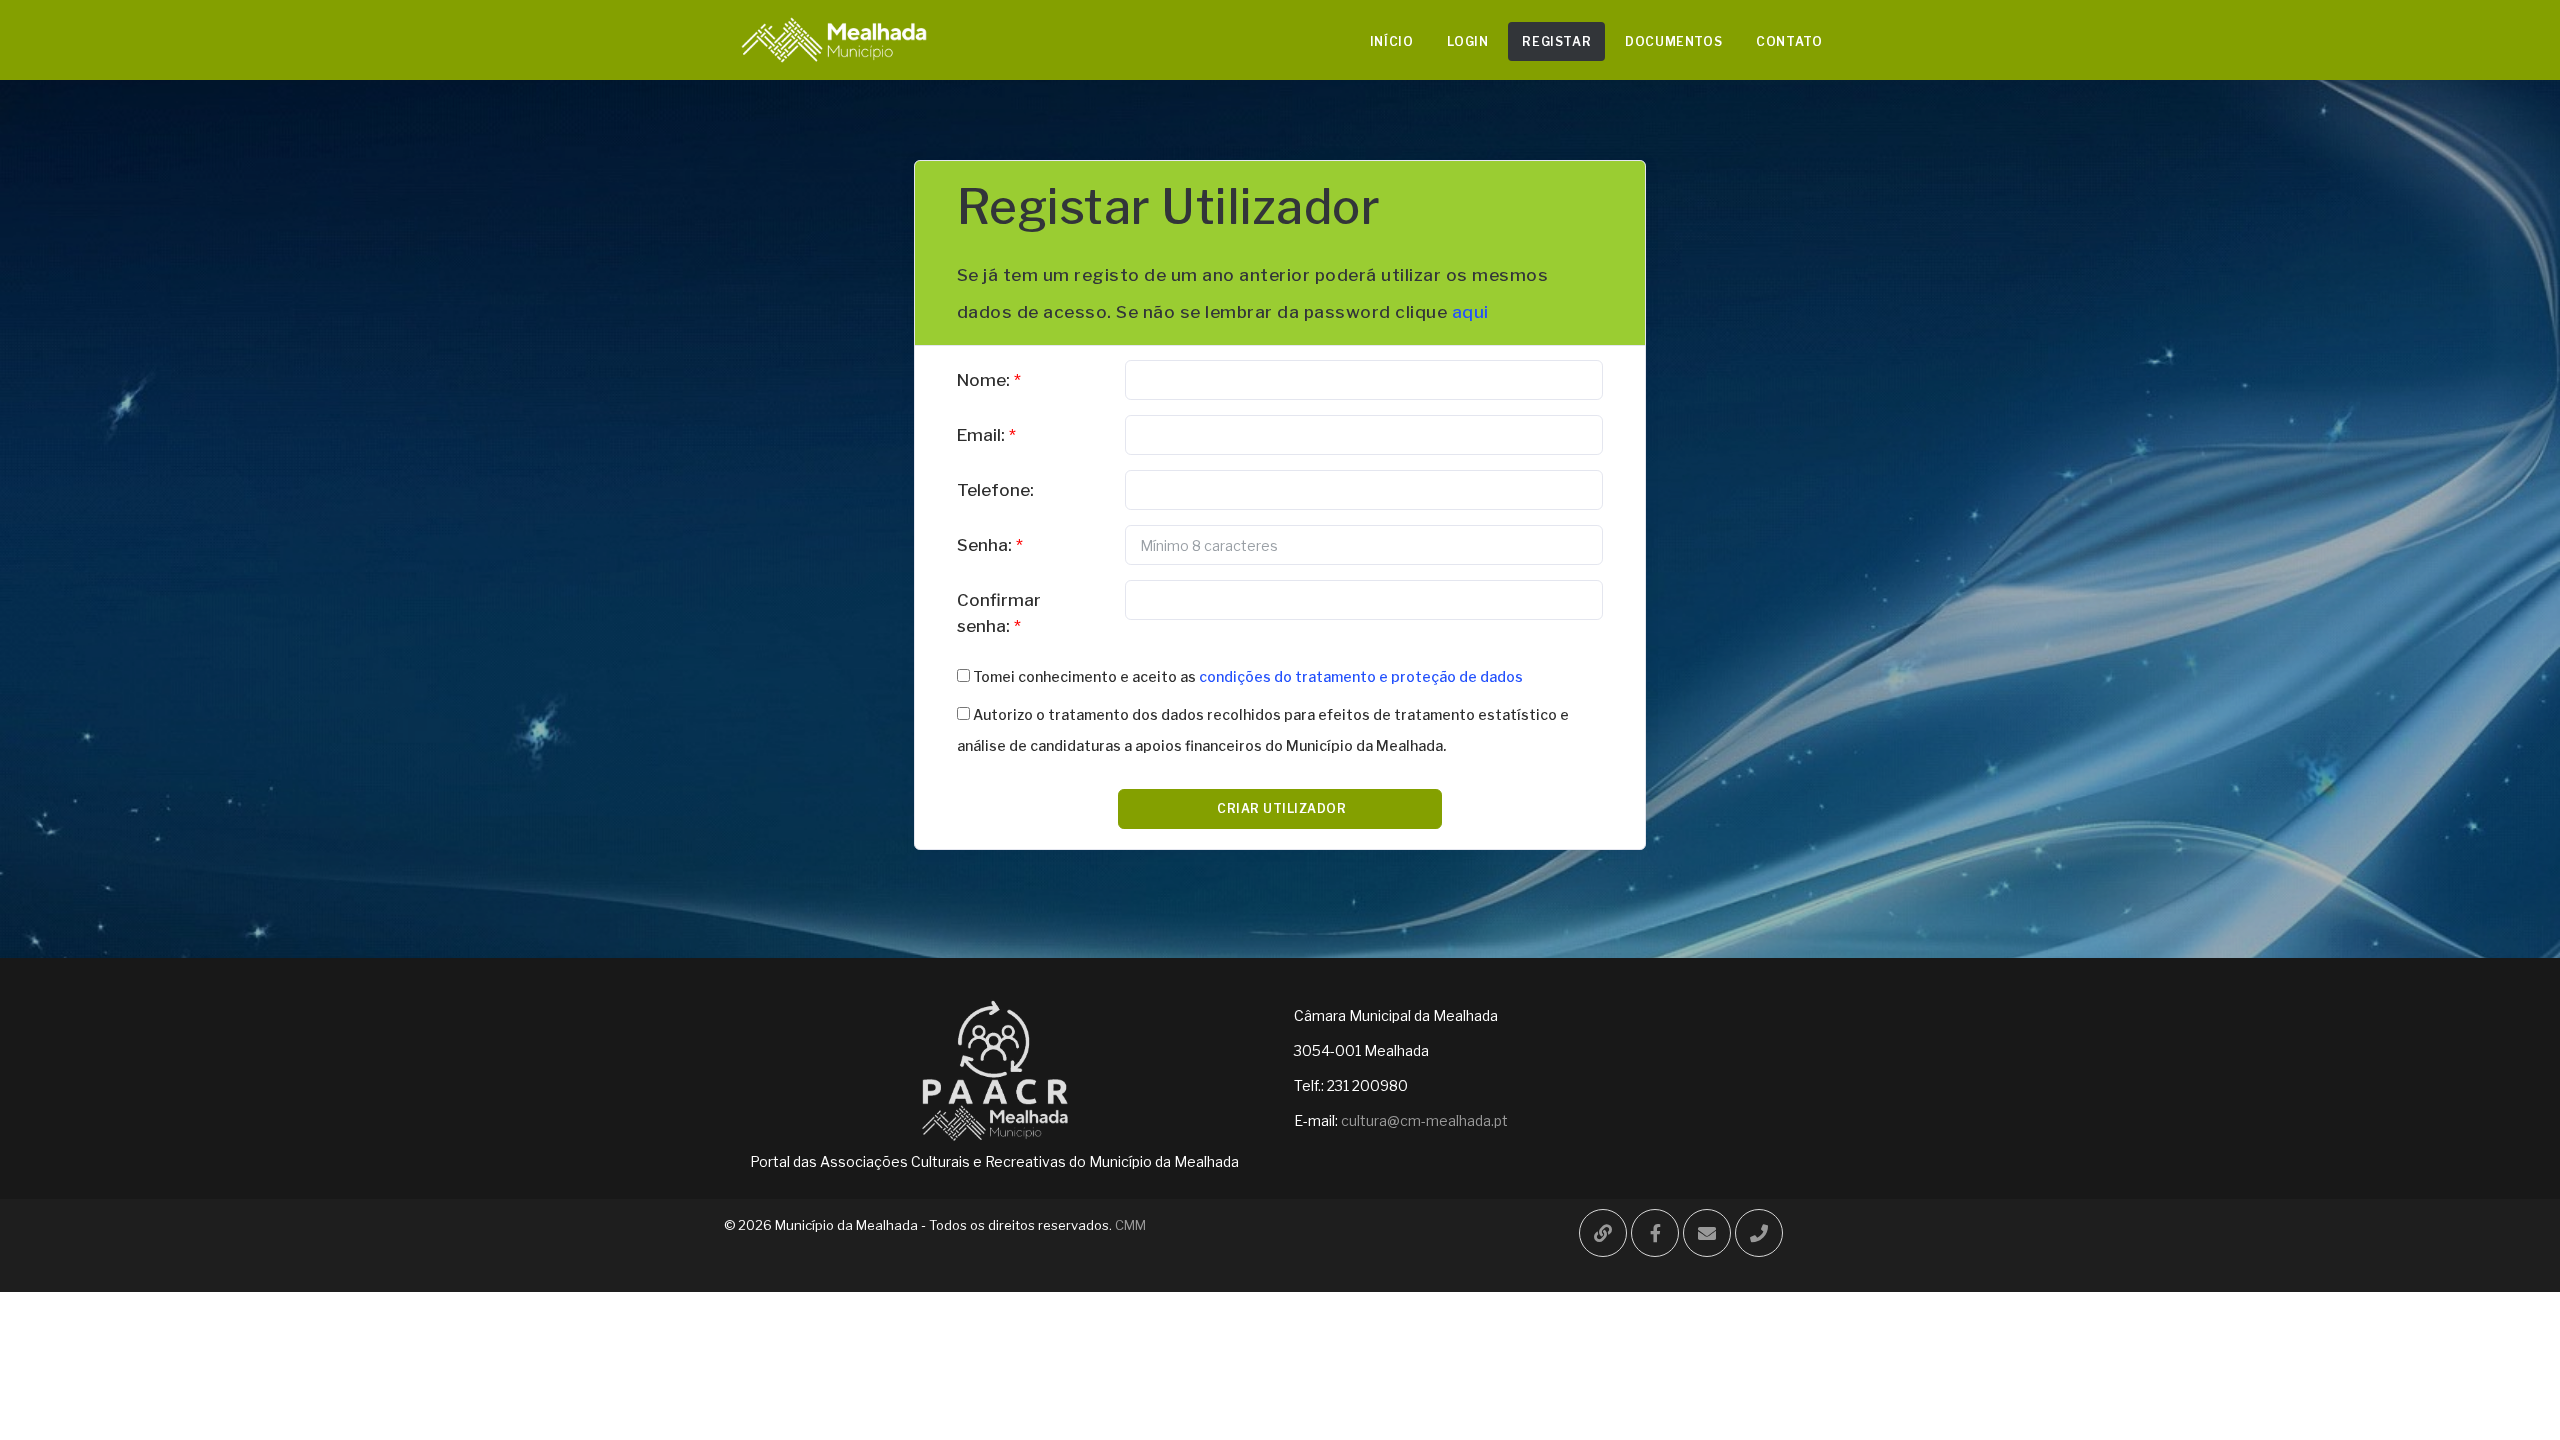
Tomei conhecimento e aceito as (1246, 676)
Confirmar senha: (999, 612)
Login (1467, 41)
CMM (1129, 1225)
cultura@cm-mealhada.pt (1424, 1120)
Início (1392, 41)
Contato (1789, 41)
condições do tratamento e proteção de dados (1361, 676)
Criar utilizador (1280, 808)
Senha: (984, 545)
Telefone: (995, 490)
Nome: (983, 380)
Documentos (1673, 41)
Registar (1556, 41)
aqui (1470, 311)
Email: (981, 435)
